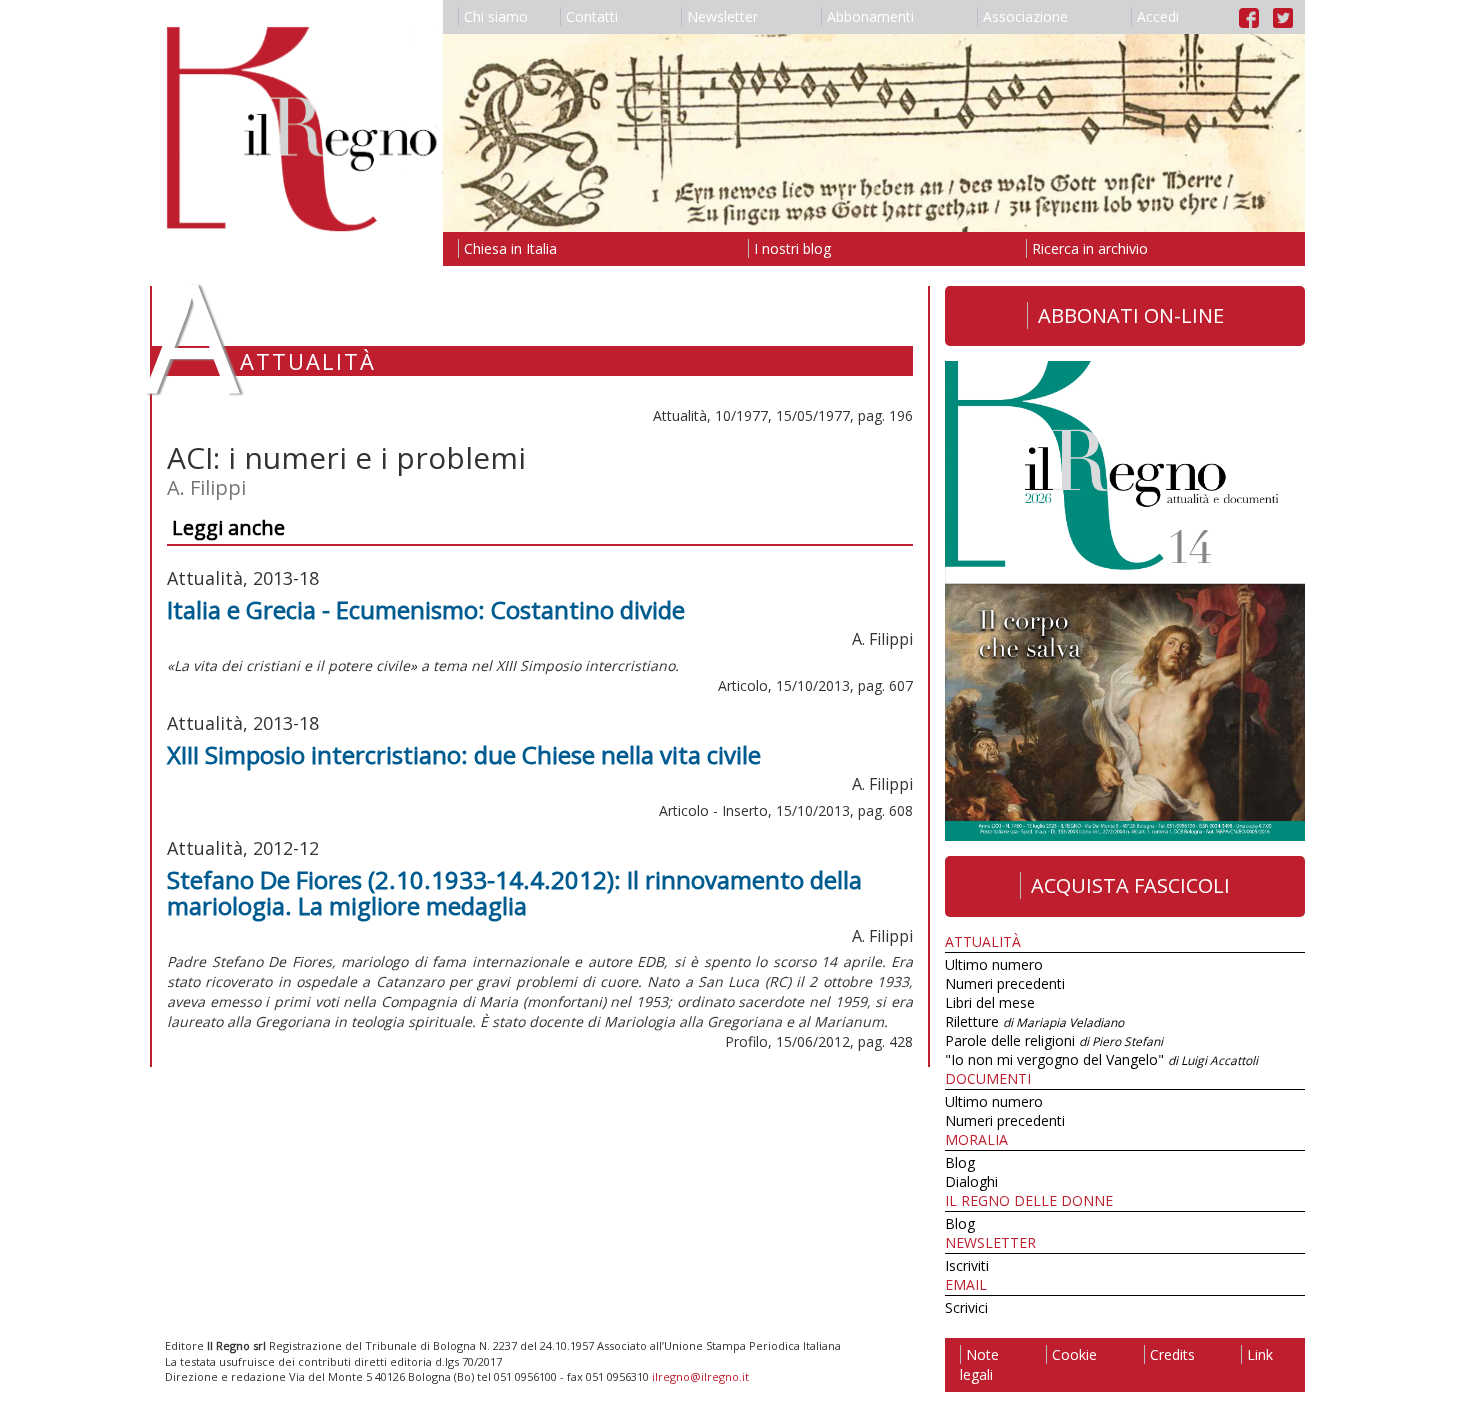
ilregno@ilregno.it (700, 1376)
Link (1260, 1354)
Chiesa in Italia (510, 248)
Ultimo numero (994, 964)
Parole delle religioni (1054, 1040)
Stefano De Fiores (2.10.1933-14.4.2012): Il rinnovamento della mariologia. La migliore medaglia (514, 892)
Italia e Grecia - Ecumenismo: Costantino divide (426, 609)
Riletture (1034, 1021)
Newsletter (722, 16)
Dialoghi (971, 1181)
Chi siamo (496, 16)
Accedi (1158, 16)
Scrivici (966, 1307)
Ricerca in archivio (1090, 248)
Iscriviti (967, 1265)
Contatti (592, 16)
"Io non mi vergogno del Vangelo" (1101, 1059)
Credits (1172, 1354)
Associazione (1025, 16)
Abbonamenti (870, 16)
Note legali (979, 1364)
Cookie (1074, 1354)
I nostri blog (792, 248)
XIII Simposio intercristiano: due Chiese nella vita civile (464, 754)
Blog (960, 1162)
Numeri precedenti (1005, 983)
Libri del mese (990, 1002)
